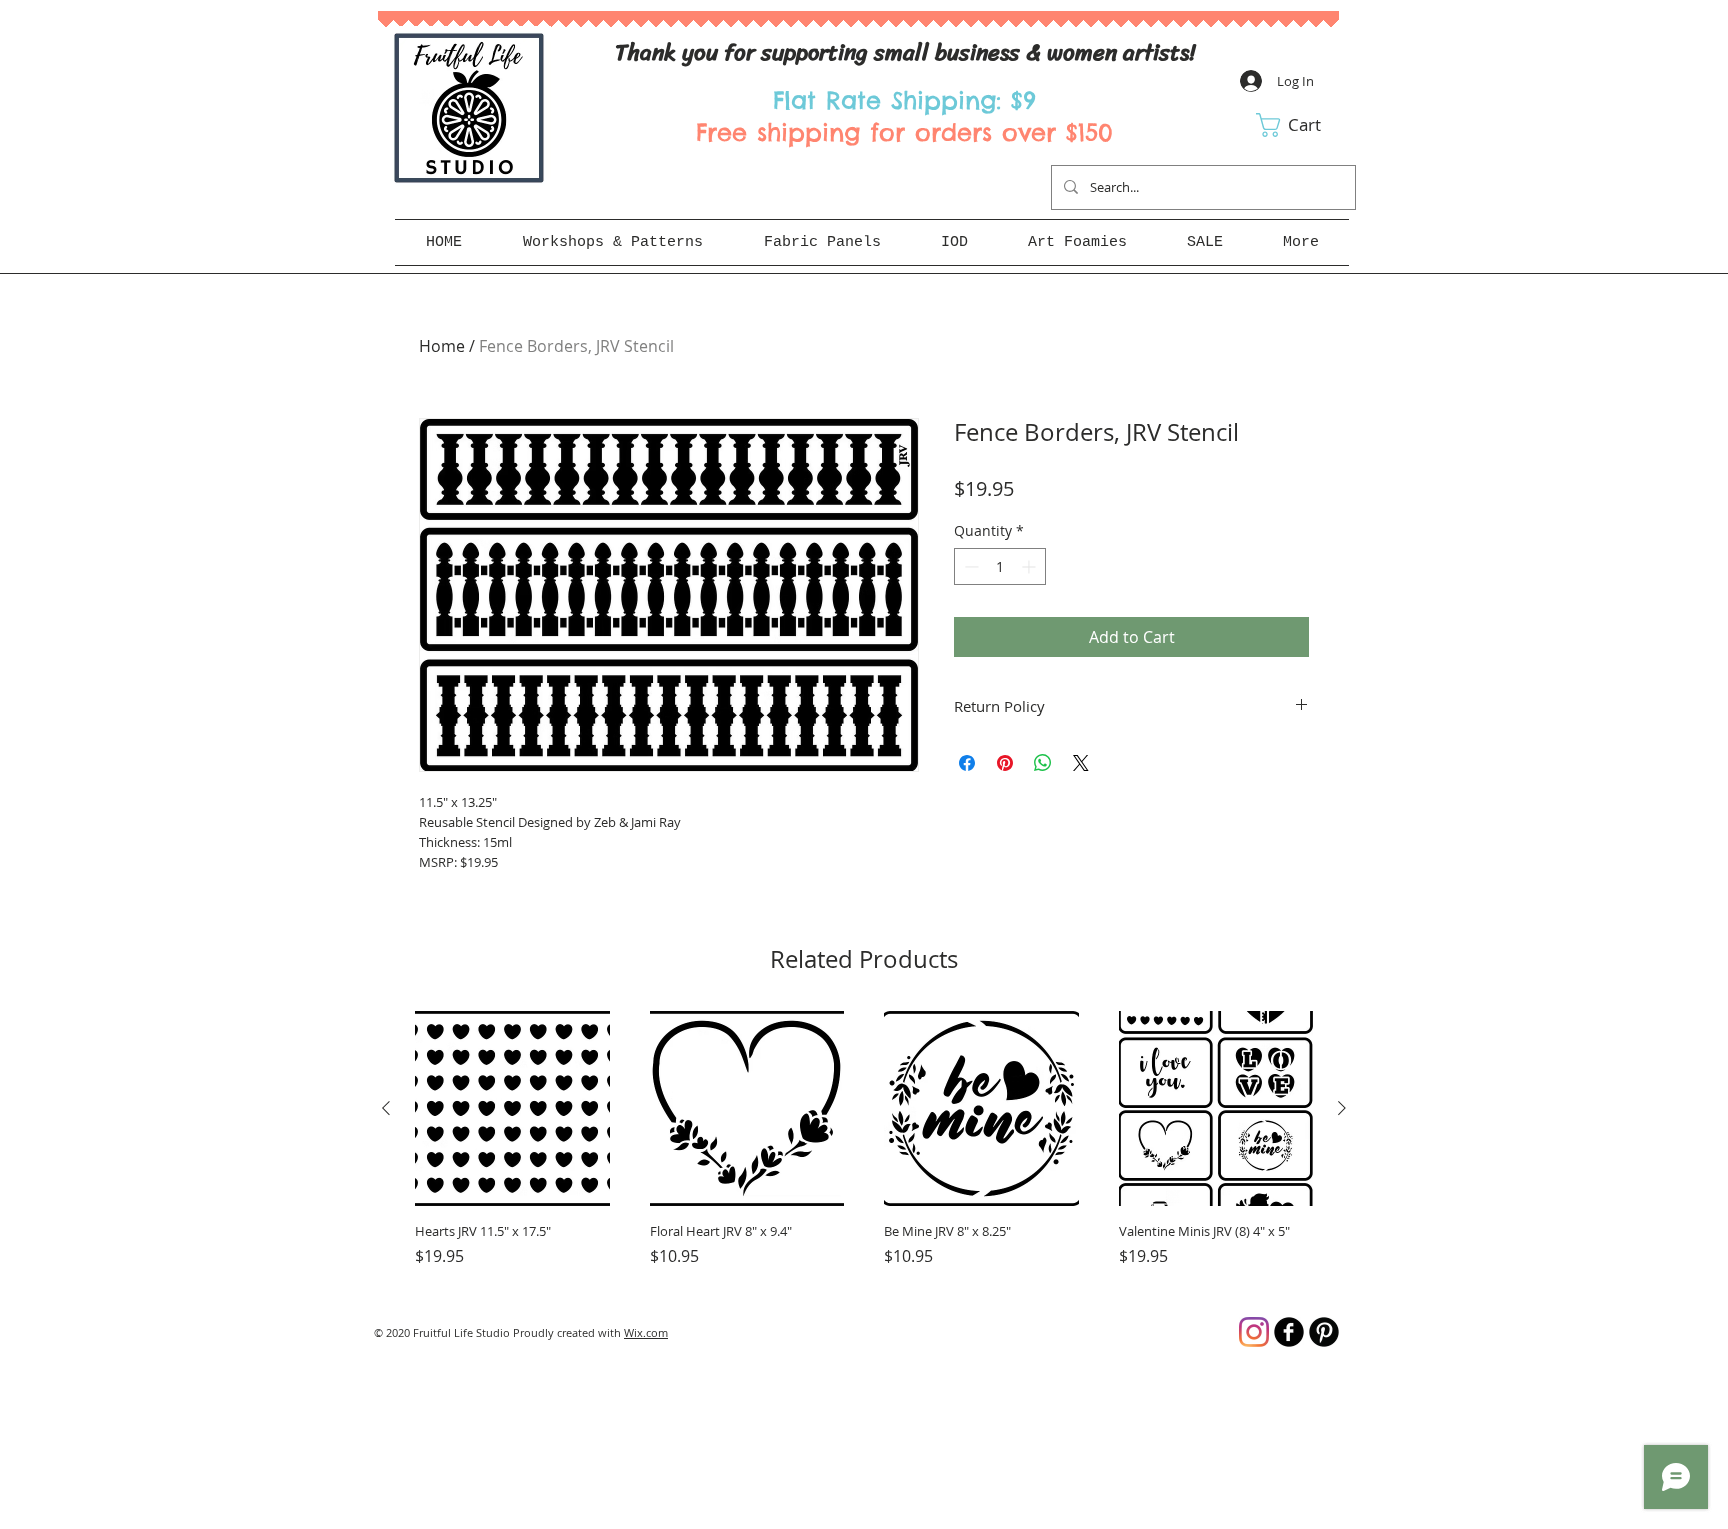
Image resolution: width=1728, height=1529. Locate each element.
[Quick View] (512, 1108)
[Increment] (1030, 566)
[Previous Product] (386, 1108)
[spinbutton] (1000, 566)
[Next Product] (1342, 1108)
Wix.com (646, 1332)
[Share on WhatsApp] (1043, 763)
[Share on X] (1081, 763)
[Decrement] (969, 566)
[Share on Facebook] (967, 763)
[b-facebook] (1289, 1332)
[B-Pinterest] (1324, 1332)
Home (442, 346)
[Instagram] (1254, 1332)
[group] (864, 1148)
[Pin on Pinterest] (1005, 763)
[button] (1302, 125)
